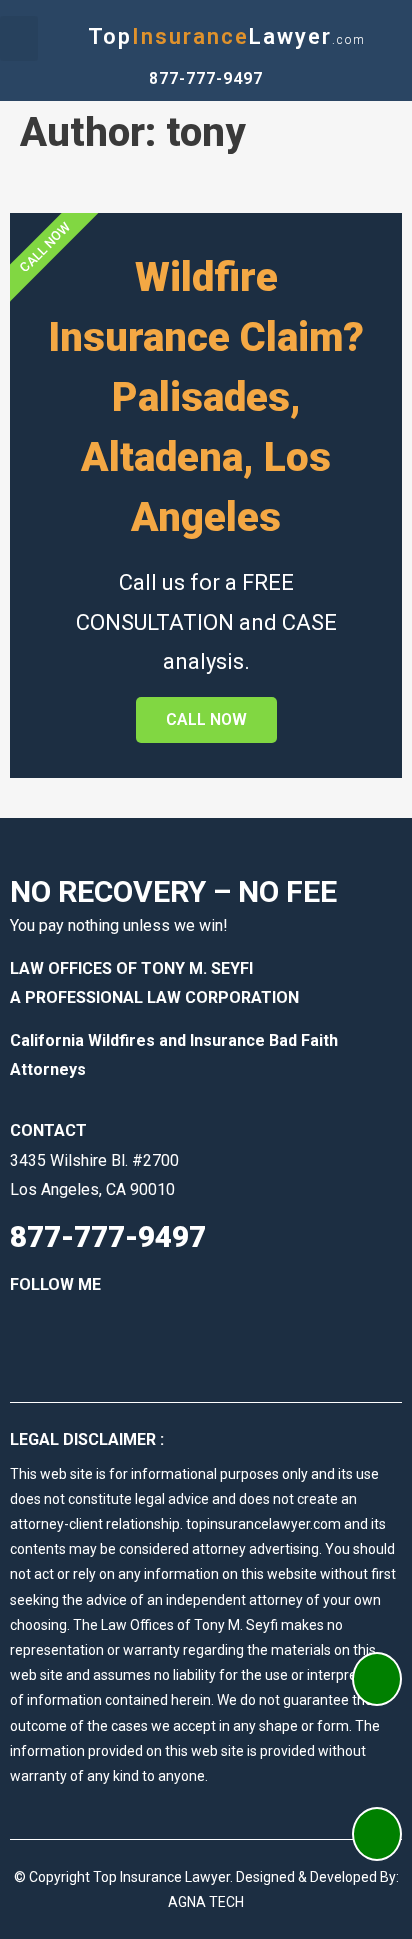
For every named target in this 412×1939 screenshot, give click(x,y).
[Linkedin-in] (55, 1327)
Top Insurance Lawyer (161, 1877)
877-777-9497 (206, 78)
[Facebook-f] (20, 1327)
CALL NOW (206, 719)
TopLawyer (227, 36)
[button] (19, 38)
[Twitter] (90, 1327)
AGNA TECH (206, 1902)
